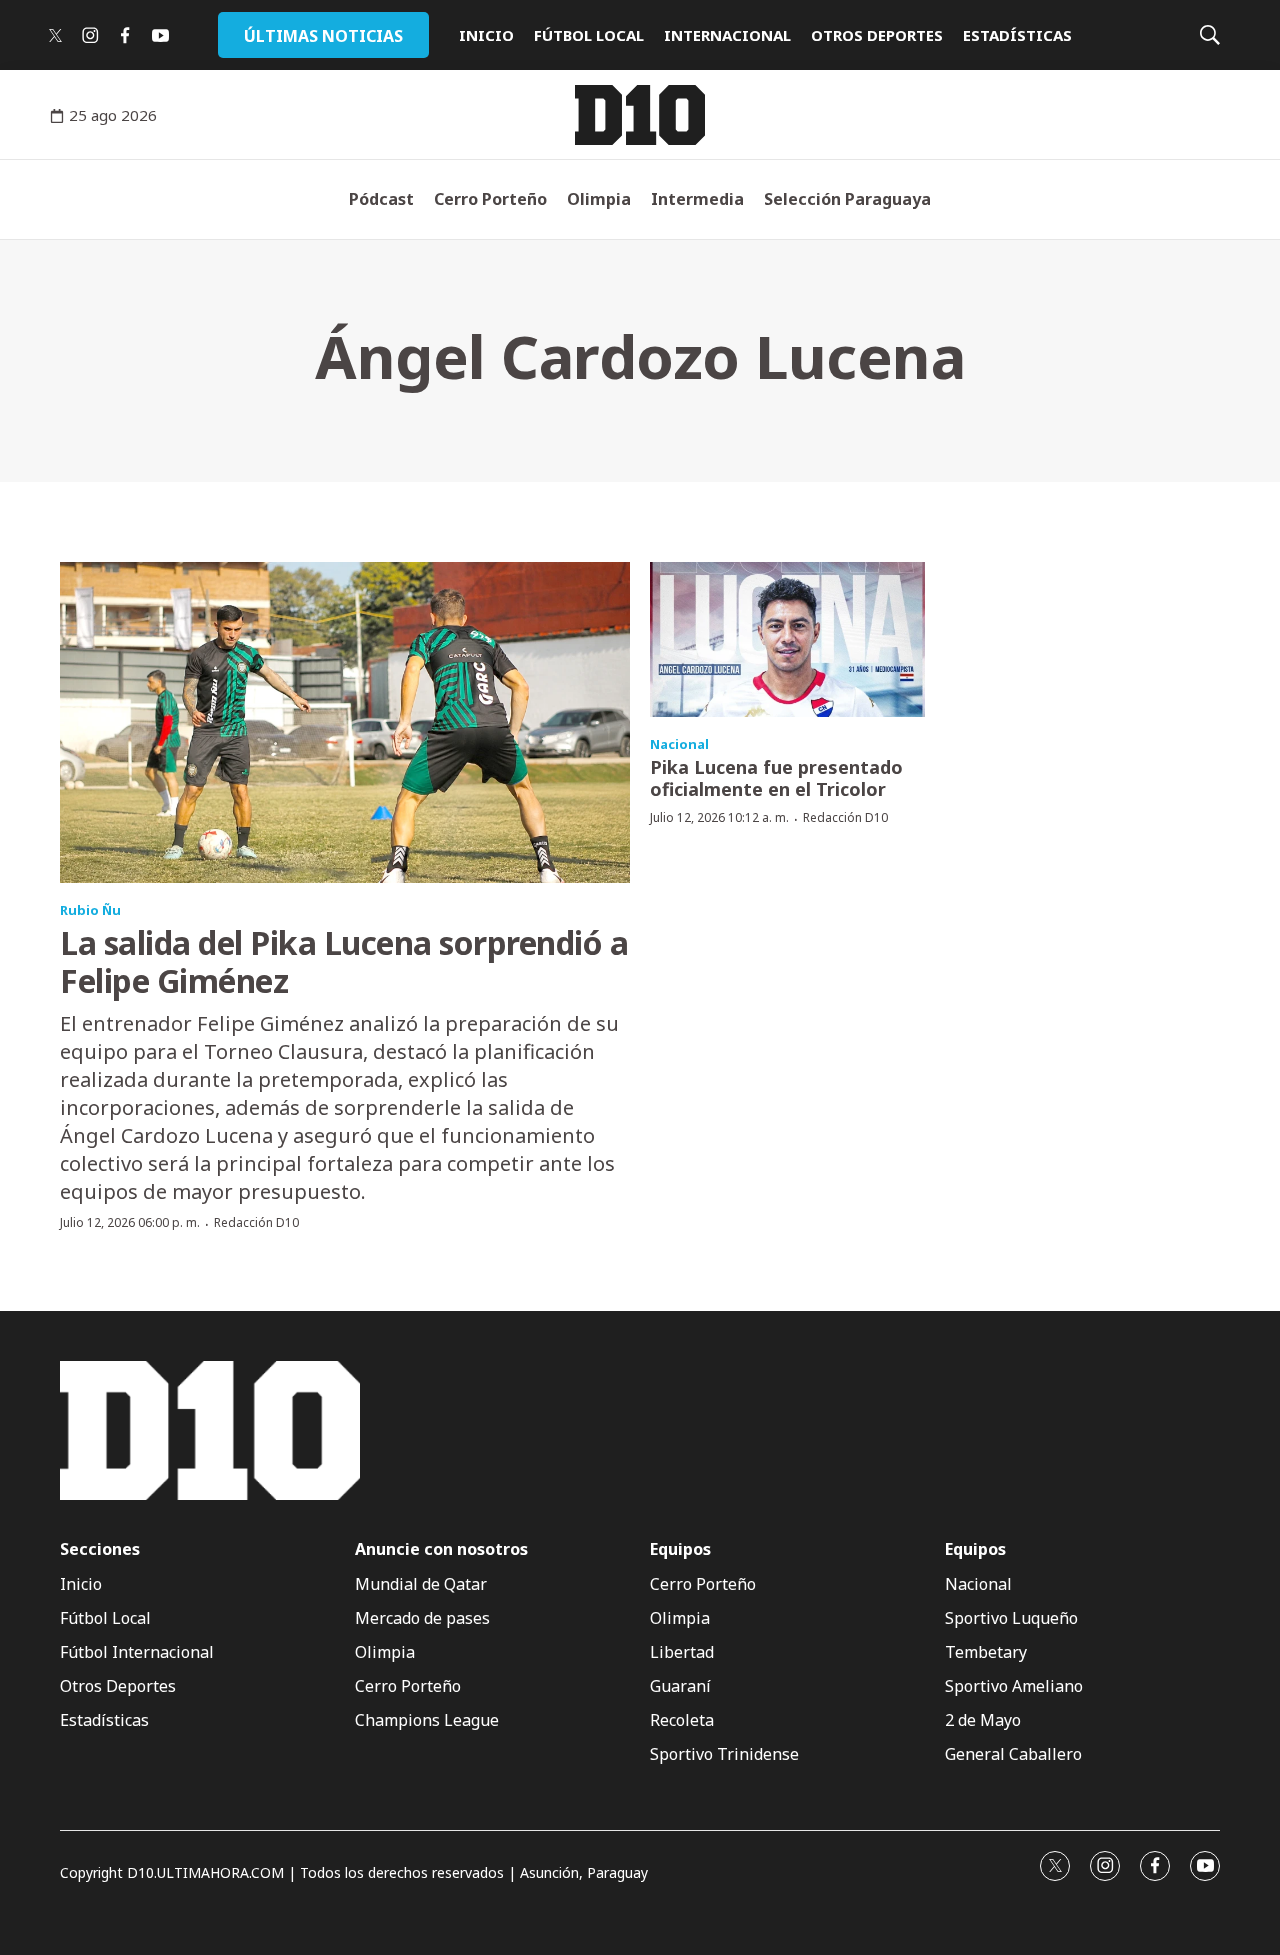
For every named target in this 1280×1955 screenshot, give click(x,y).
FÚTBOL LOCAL (589, 35)
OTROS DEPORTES (877, 35)
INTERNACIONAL (727, 35)
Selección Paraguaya (847, 199)
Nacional (679, 744)
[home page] (639, 115)
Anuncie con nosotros (441, 1549)
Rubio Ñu (90, 910)
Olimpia (599, 199)
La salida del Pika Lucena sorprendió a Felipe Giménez (344, 961)
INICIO (486, 35)
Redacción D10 (256, 1222)
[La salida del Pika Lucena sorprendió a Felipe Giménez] (345, 722)
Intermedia (697, 199)
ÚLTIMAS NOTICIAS (323, 36)
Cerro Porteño (490, 199)
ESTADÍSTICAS (1017, 35)
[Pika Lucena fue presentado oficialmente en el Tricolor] (787, 639)
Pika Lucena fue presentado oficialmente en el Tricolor (776, 778)
